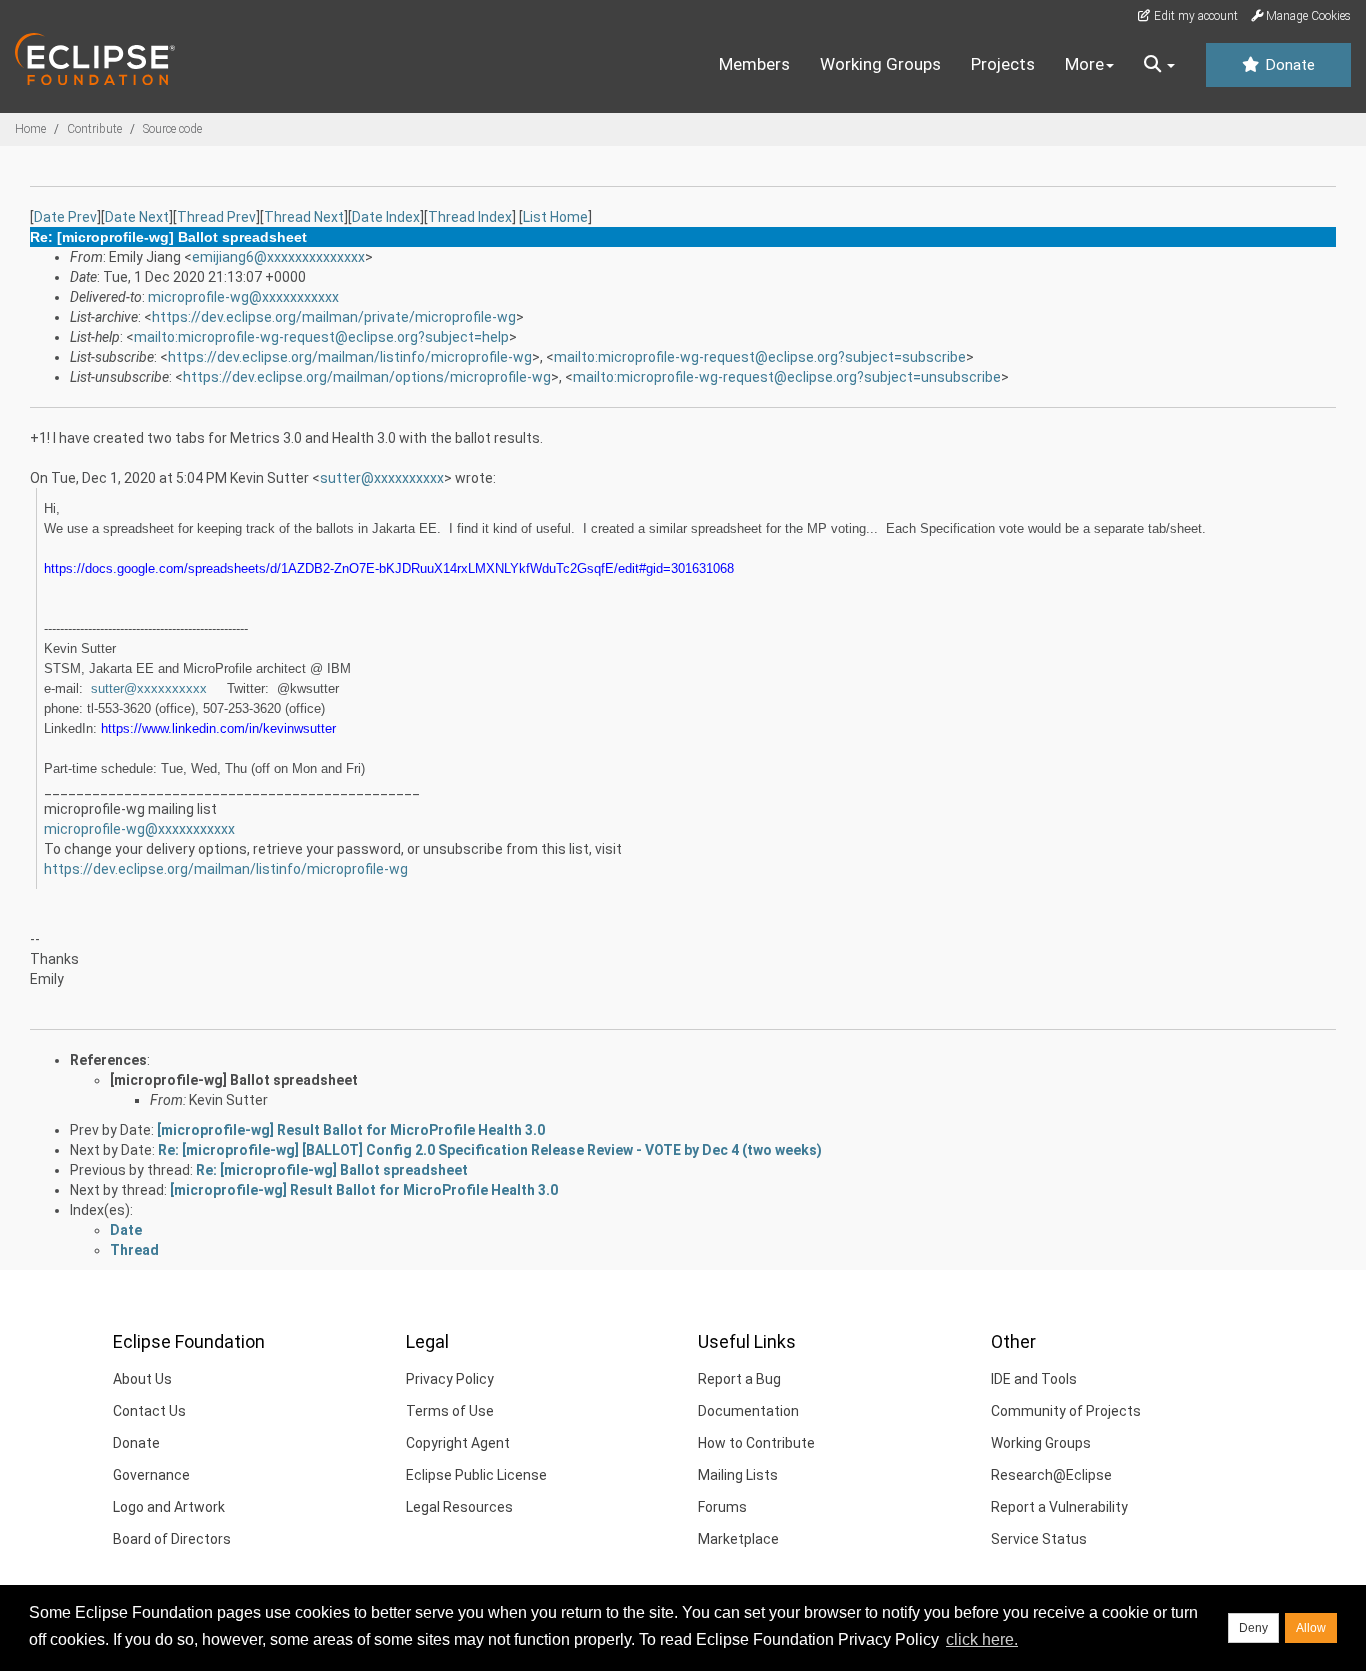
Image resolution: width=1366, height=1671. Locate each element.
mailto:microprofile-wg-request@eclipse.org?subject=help (321, 337)
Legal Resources (459, 1507)
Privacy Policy (450, 1379)
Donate (1288, 65)
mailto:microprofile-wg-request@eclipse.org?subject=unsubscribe (787, 377)
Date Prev (65, 217)
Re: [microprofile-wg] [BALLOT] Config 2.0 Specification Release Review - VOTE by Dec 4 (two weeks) (490, 1150)
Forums (722, 1507)
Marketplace (738, 1539)
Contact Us (149, 1411)
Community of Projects (1066, 1411)
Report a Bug (739, 1379)
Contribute (94, 129)
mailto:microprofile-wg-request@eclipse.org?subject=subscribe (760, 357)
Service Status (1039, 1539)
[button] (1159, 65)
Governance (151, 1475)
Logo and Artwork (169, 1507)
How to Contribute (756, 1443)
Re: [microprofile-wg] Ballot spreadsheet (332, 1170)
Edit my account (1194, 16)
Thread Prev (216, 217)
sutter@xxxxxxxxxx (382, 478)
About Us (142, 1379)
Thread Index (470, 217)
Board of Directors (172, 1539)
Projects (1003, 64)
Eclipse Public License (476, 1475)
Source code (172, 129)
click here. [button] (982, 1639)
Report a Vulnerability (1059, 1507)
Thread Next (304, 217)
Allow (1311, 1628)
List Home (555, 217)
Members (754, 64)
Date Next (137, 217)
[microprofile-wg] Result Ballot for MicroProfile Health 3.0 (351, 1130)
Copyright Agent (458, 1443)
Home (30, 129)
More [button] (1084, 64)
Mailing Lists (738, 1475)
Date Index (386, 217)
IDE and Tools (1034, 1379)
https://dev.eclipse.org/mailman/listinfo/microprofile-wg (350, 357)
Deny (1253, 1628)
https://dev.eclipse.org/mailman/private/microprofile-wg (334, 317)
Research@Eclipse (1051, 1475)
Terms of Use (450, 1411)
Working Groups (880, 64)
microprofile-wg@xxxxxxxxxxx (243, 297)
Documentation (748, 1411)
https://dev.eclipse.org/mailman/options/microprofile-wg (367, 377)
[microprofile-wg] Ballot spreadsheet (234, 1080)
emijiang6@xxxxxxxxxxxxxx (278, 257)
